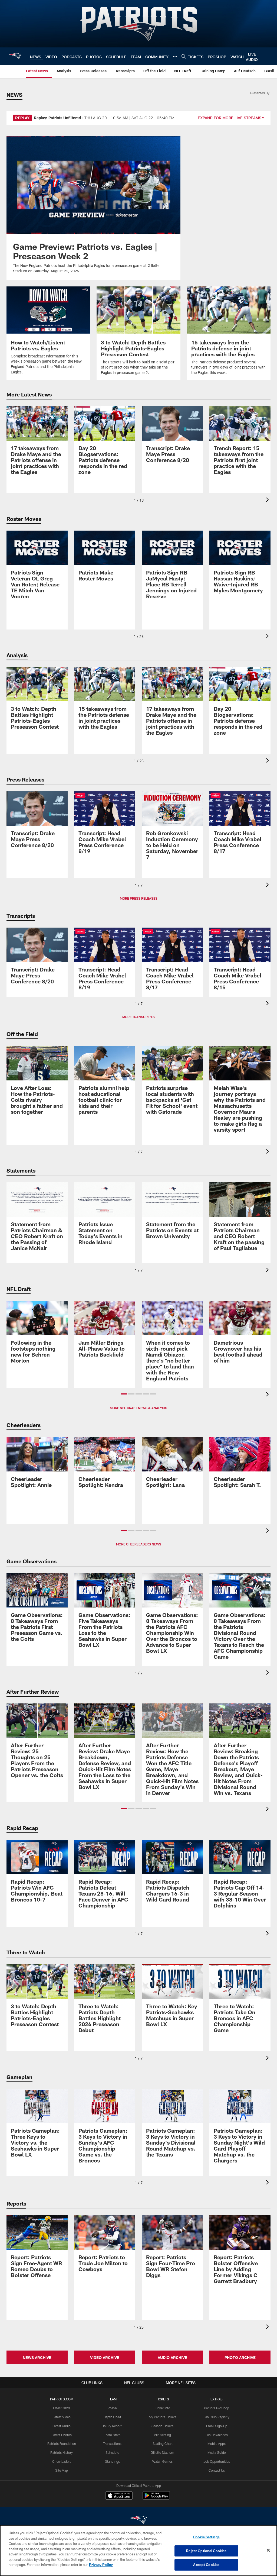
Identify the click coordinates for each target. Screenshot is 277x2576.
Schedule (112, 2452)
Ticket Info (163, 2408)
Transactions (112, 2443)
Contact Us (217, 2470)
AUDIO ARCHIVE (172, 2357)
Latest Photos (62, 2435)
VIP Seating (162, 2435)
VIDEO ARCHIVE (105, 2357)
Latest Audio (62, 2426)
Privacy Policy (101, 2565)
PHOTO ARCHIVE (240, 2357)
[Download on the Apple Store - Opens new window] (119, 2496)
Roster (112, 2408)
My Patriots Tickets (163, 2417)
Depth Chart (112, 2417)
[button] (124, 1394)
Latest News (62, 2408)
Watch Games (162, 2461)
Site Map (62, 2470)
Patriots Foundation (62, 2443)
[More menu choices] (175, 56)
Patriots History (62, 2452)
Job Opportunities (217, 2461)
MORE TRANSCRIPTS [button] (138, 1017)
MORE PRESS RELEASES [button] (139, 898)
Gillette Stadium (162, 2452)
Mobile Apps (217, 2443)
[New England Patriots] (138, 2521)
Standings (112, 2461)
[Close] (268, 2550)
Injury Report (112, 2426)
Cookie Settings (206, 2537)
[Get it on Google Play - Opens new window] (156, 2498)
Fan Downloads (217, 2435)
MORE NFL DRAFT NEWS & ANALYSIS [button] (138, 1408)
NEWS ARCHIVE (37, 2357)
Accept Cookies (206, 2565)
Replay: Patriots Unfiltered (57, 118)
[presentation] (268, 500)
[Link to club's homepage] (15, 56)
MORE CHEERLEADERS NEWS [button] (139, 1544)
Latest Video (62, 2417)
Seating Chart (163, 2443)
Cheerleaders (62, 2461)
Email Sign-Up (217, 2426)
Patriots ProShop (217, 2408)
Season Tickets (162, 2426)
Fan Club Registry (217, 2417)
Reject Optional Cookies (206, 2551)
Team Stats (112, 2435)
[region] (138, 2551)
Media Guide (217, 2452)
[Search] (184, 56)
